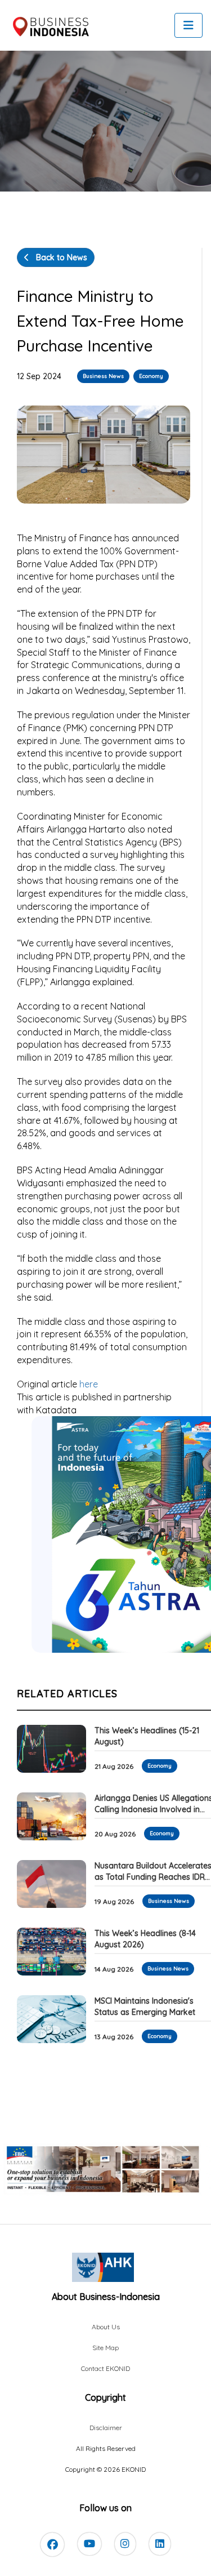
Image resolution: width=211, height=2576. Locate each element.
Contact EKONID (105, 2368)
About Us (106, 2327)
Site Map (105, 2348)
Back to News (60, 257)
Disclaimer (106, 2428)
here (89, 1384)
